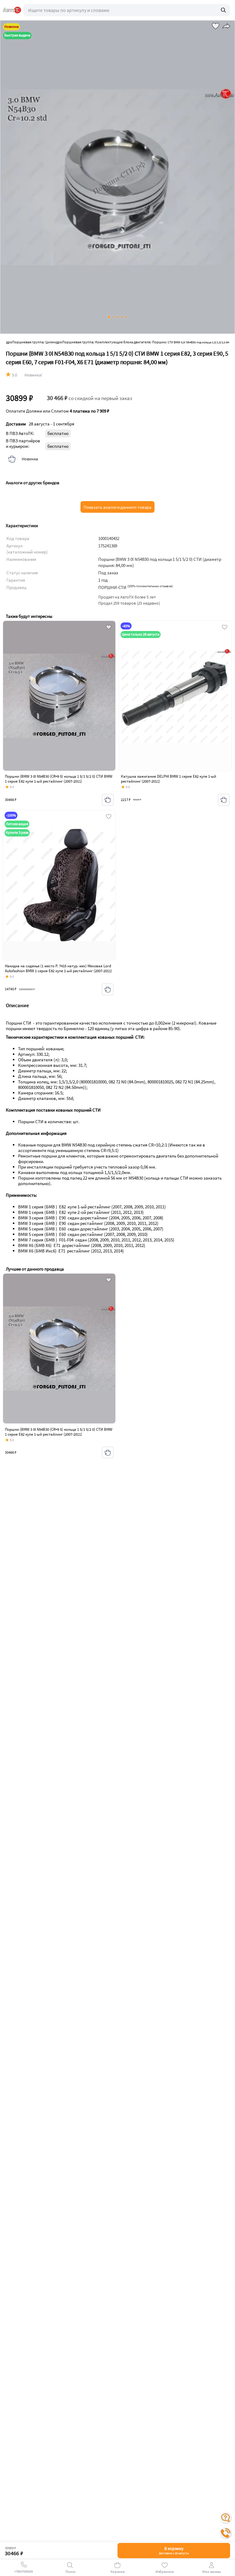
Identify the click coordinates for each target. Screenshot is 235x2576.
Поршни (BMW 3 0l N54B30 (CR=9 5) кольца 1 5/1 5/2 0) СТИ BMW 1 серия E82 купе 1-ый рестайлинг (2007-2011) (59, 779)
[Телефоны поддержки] (226, 2533)
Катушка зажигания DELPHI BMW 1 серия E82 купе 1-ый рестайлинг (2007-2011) (168, 779)
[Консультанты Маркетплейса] (226, 2518)
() (150, 586)
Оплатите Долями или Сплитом (58, 411)
